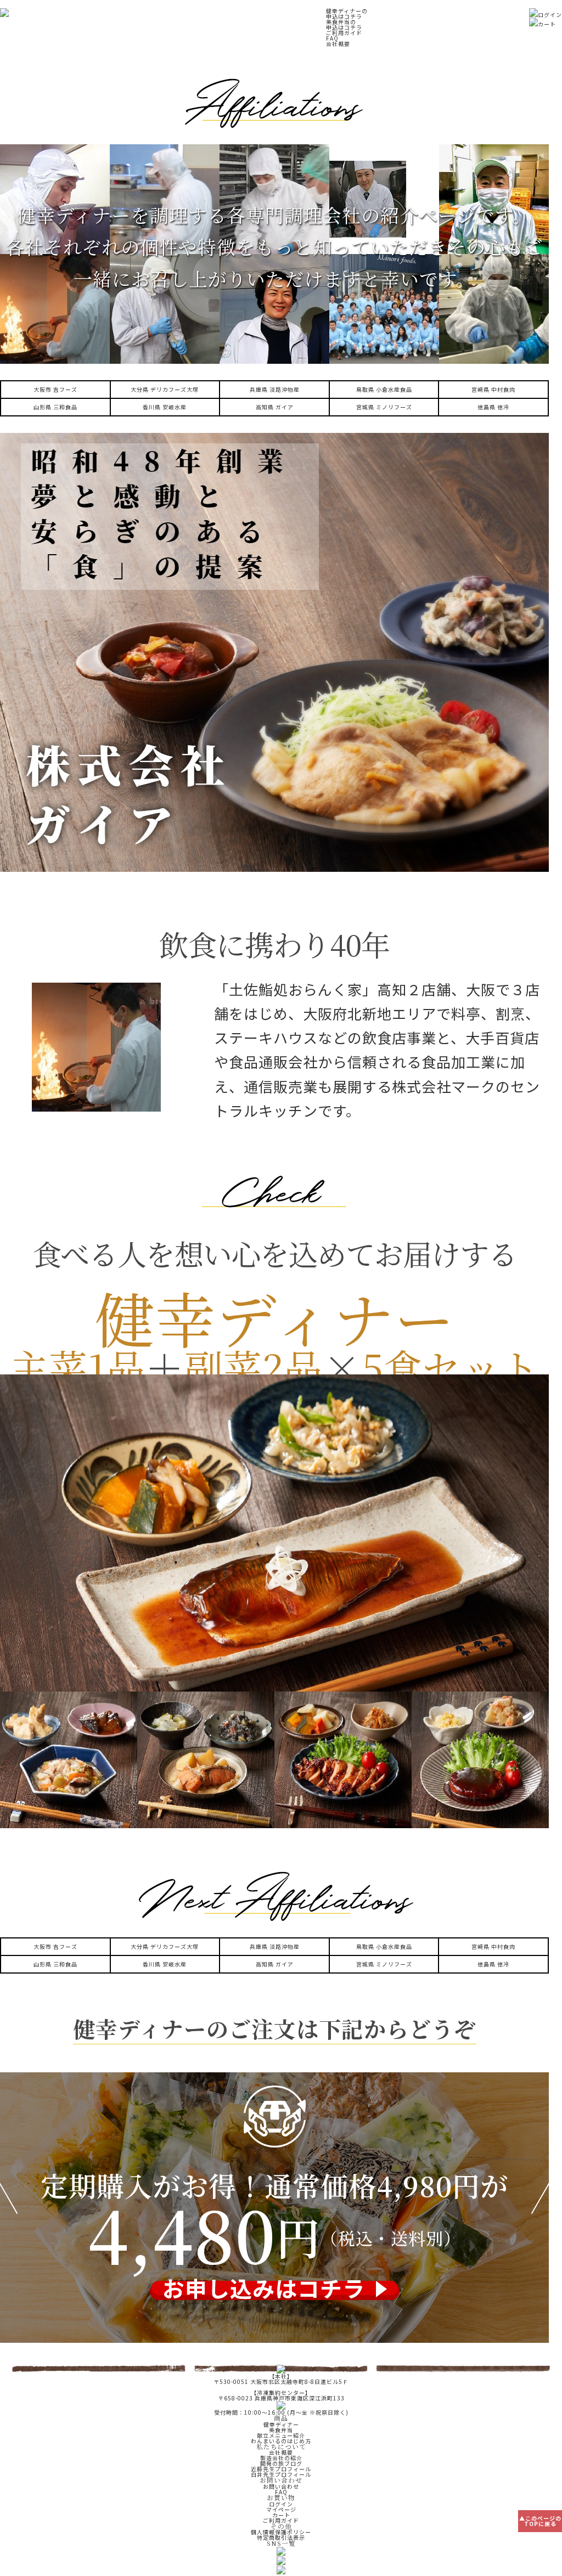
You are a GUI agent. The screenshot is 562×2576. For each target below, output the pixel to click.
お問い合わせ (281, 2486)
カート (547, 24)
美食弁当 (281, 2430)
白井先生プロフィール (281, 2474)
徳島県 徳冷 (493, 407)
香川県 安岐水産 (165, 407)
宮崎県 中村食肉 (493, 389)
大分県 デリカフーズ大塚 (165, 389)
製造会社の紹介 (281, 2458)
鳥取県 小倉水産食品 (384, 389)
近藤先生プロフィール (281, 2469)
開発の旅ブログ (281, 2463)
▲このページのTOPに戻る (540, 2521)
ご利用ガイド (344, 33)
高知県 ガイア (275, 407)
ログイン (550, 15)
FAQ (332, 38)
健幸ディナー (281, 2424)
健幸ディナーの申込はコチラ (347, 13)
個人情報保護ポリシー (281, 2532)
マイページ (281, 2509)
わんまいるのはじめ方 (281, 2441)
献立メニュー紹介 (281, 2435)
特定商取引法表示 (281, 2537)
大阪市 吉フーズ (55, 389)
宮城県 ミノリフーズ (384, 407)
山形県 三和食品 (55, 407)
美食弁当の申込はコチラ (344, 24)
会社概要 (338, 44)
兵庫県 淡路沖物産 (275, 389)
